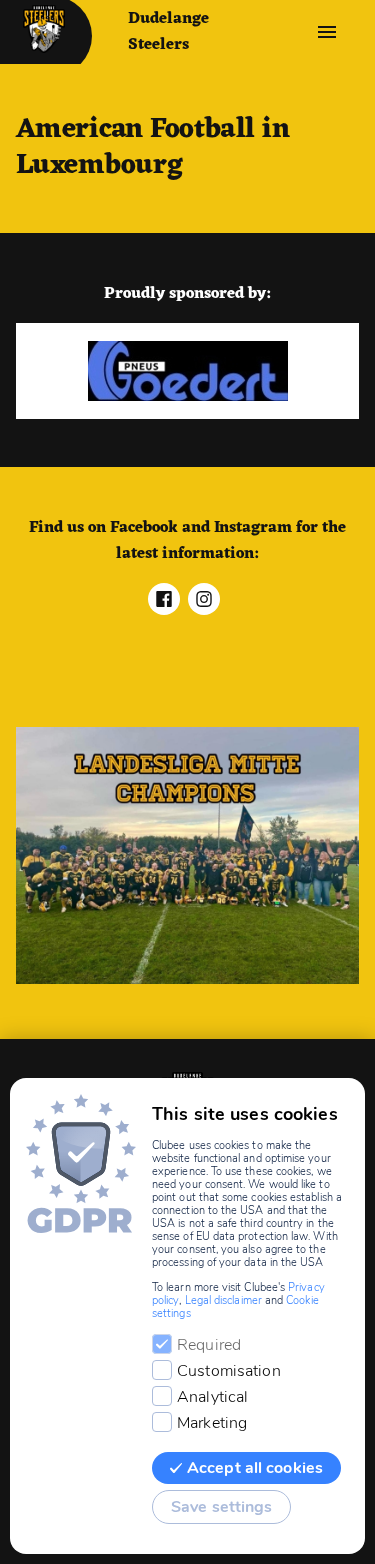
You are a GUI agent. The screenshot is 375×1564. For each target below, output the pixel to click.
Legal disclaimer (223, 1300)
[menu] (327, 32)
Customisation (229, 1371)
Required (209, 1345)
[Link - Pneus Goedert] (187, 371)
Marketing (212, 1423)
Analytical (212, 1397)
